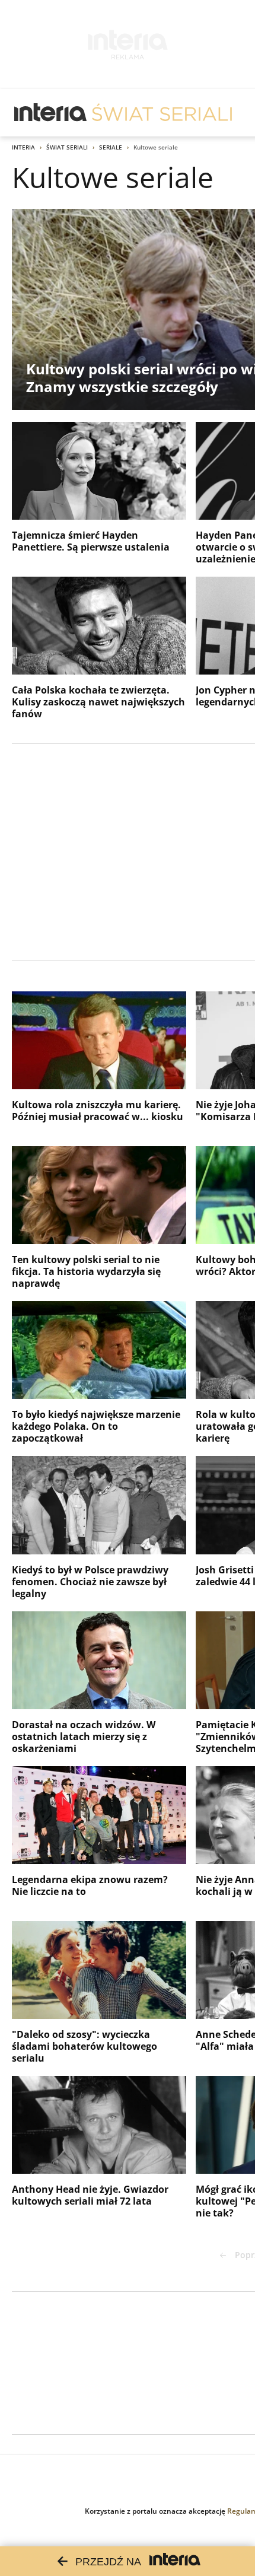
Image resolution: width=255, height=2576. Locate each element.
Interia (23, 147)
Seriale (111, 147)
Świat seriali (67, 147)
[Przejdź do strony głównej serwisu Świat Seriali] (162, 113)
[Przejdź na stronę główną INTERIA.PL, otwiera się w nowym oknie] (51, 113)
